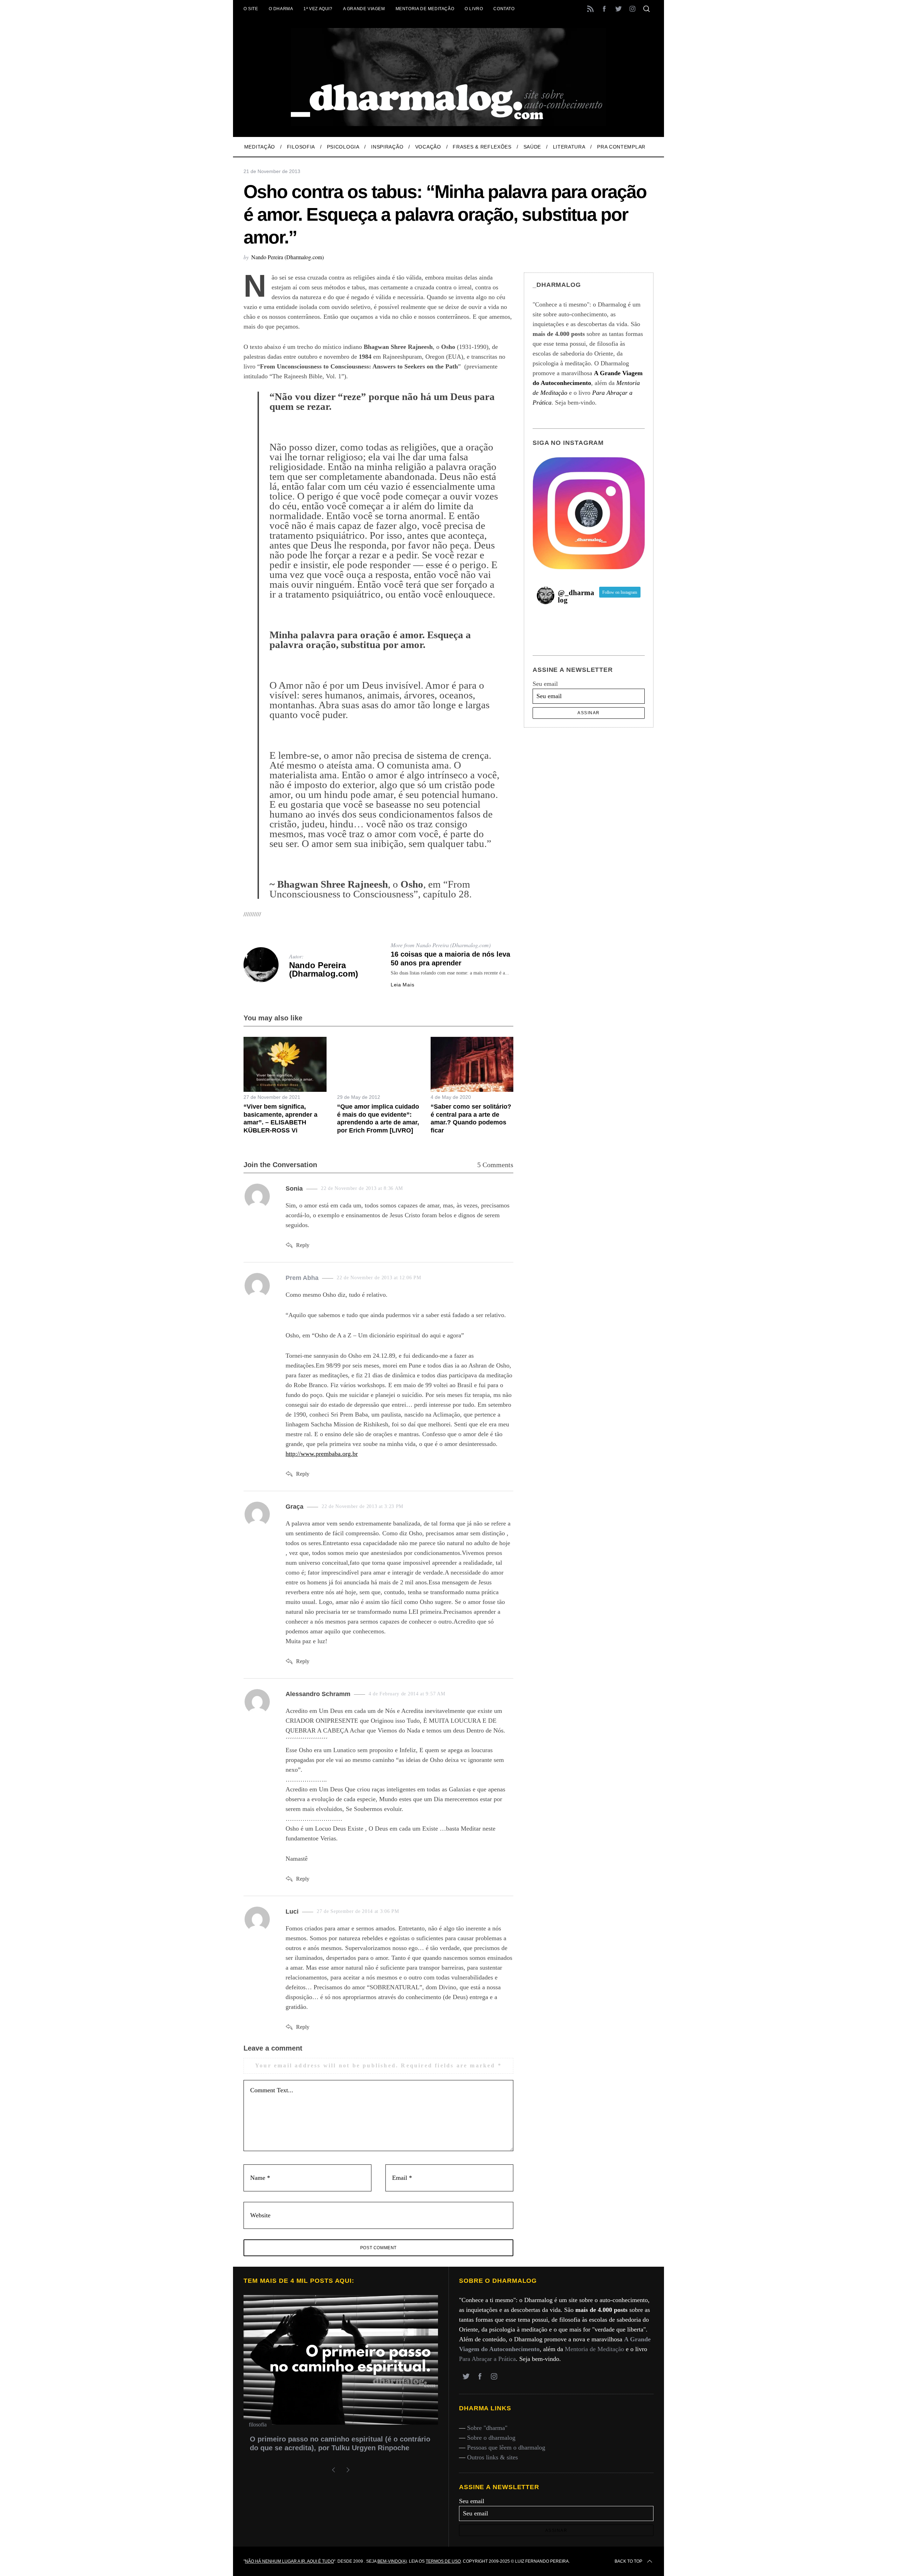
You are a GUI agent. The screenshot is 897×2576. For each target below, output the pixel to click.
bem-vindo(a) (392, 2561)
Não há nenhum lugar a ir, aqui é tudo (289, 2561)
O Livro (474, 9)
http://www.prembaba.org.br (322, 1454)
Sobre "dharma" (487, 2428)
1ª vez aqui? (318, 9)
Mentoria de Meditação (425, 9)
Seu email (545, 684)
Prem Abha (302, 1278)
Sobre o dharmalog (491, 2438)
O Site (251, 9)
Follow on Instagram (620, 592)
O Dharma (281, 9)
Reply (303, 1245)
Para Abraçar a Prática (487, 2359)
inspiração (260, 2425)
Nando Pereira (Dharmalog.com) (287, 257)
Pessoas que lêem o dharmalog (506, 2447)
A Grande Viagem (364, 9)
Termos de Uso (443, 2561)
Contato (504, 9)
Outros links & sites (492, 2457)
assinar (589, 713)
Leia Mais (402, 985)
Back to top (628, 2561)
